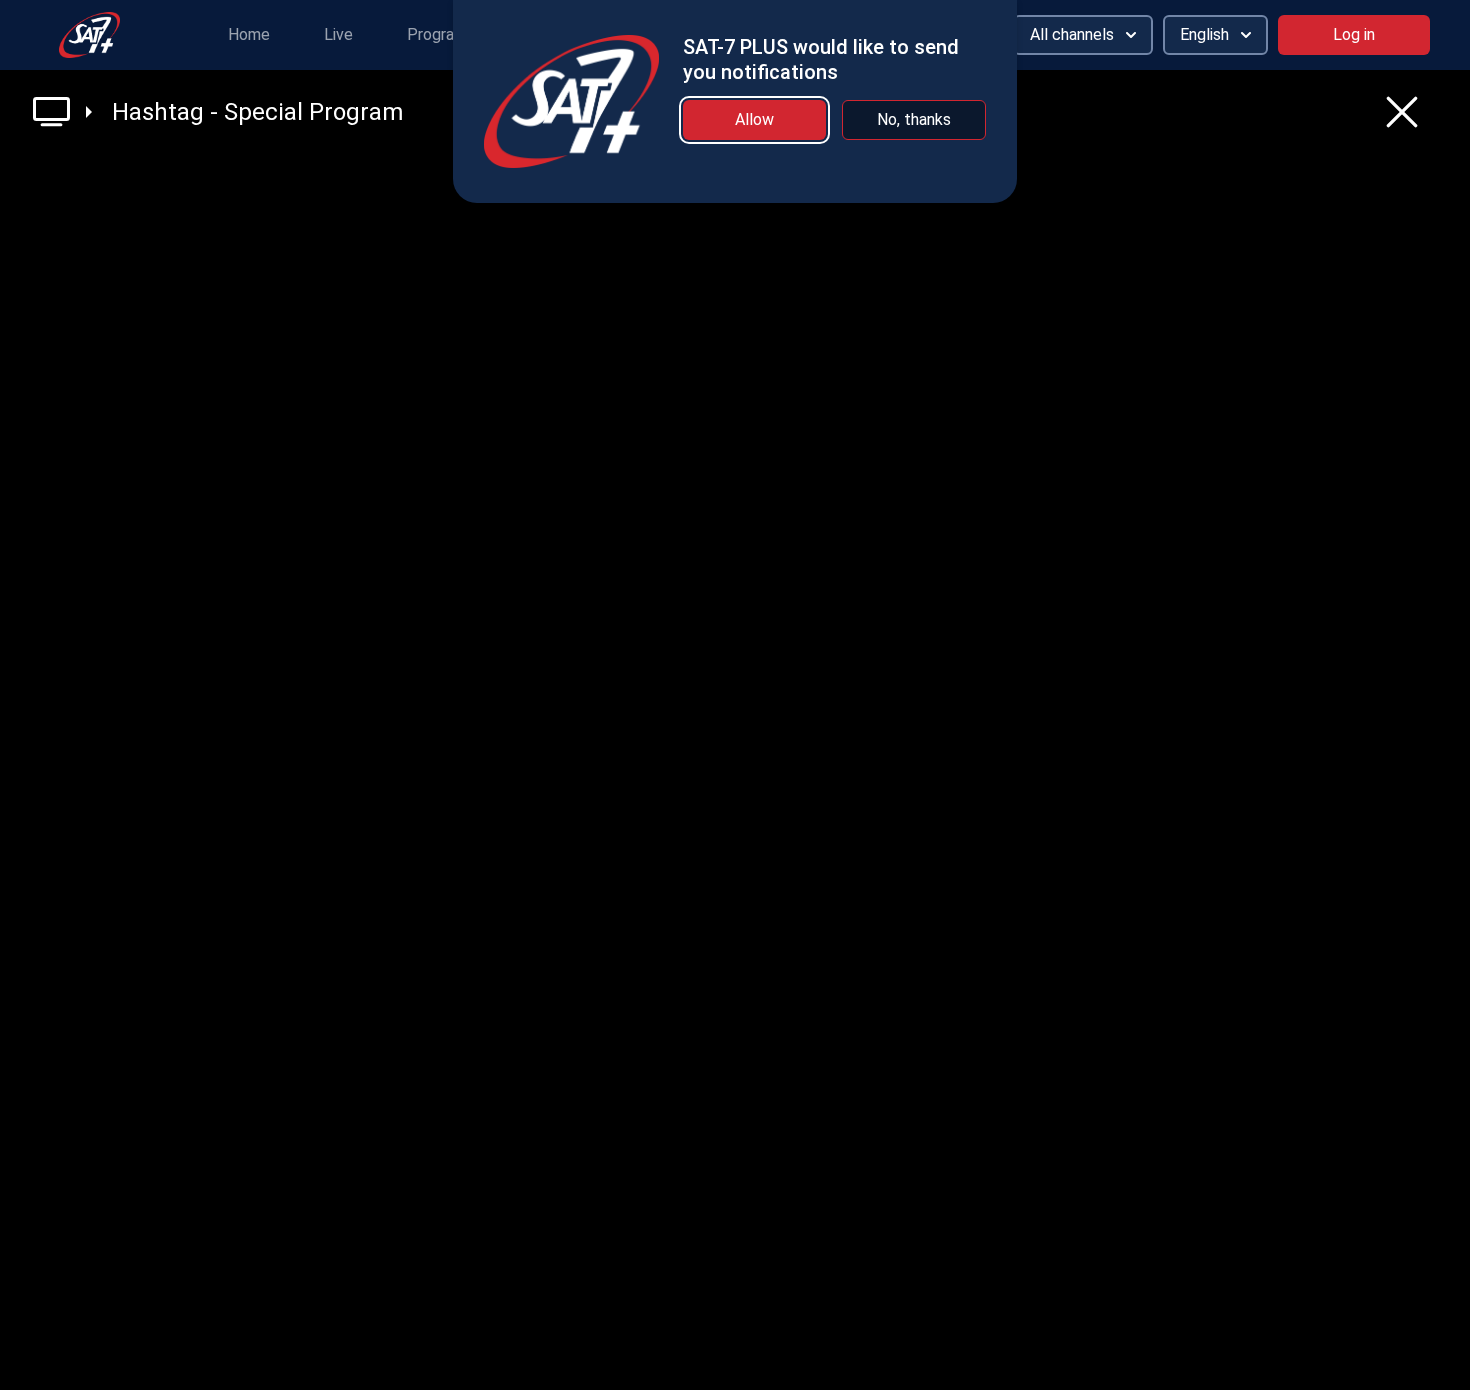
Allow (754, 119)
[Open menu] (62, 111)
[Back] (1402, 112)
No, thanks (914, 119)
